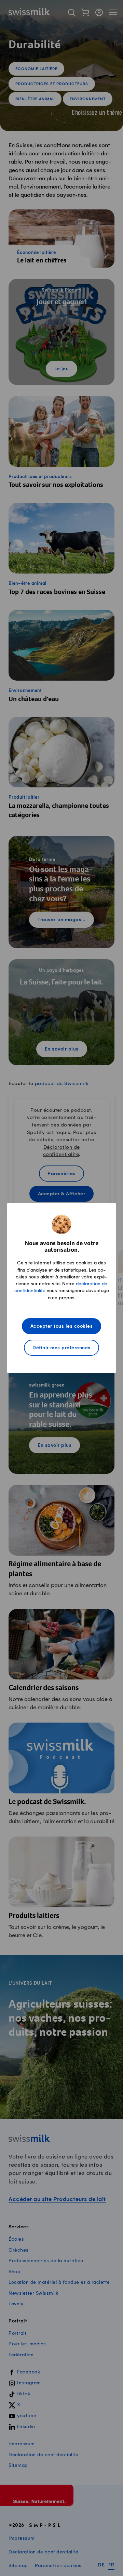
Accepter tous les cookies (62, 1326)
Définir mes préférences (61, 1348)
